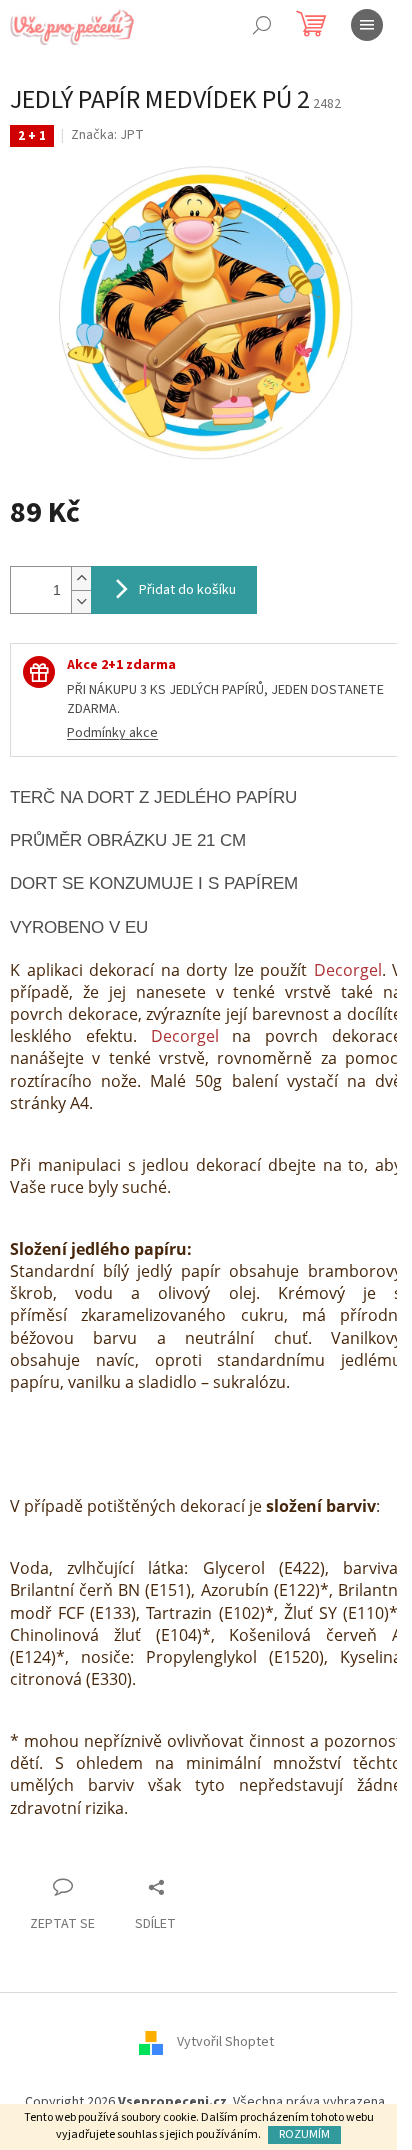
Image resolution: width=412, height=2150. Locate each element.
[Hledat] (262, 25)
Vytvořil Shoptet (225, 2042)
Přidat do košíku (187, 590)
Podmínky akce (112, 733)
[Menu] (367, 25)
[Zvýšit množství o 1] (81, 578)
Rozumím (304, 2134)
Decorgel (348, 970)
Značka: (107, 135)
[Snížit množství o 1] (81, 601)
